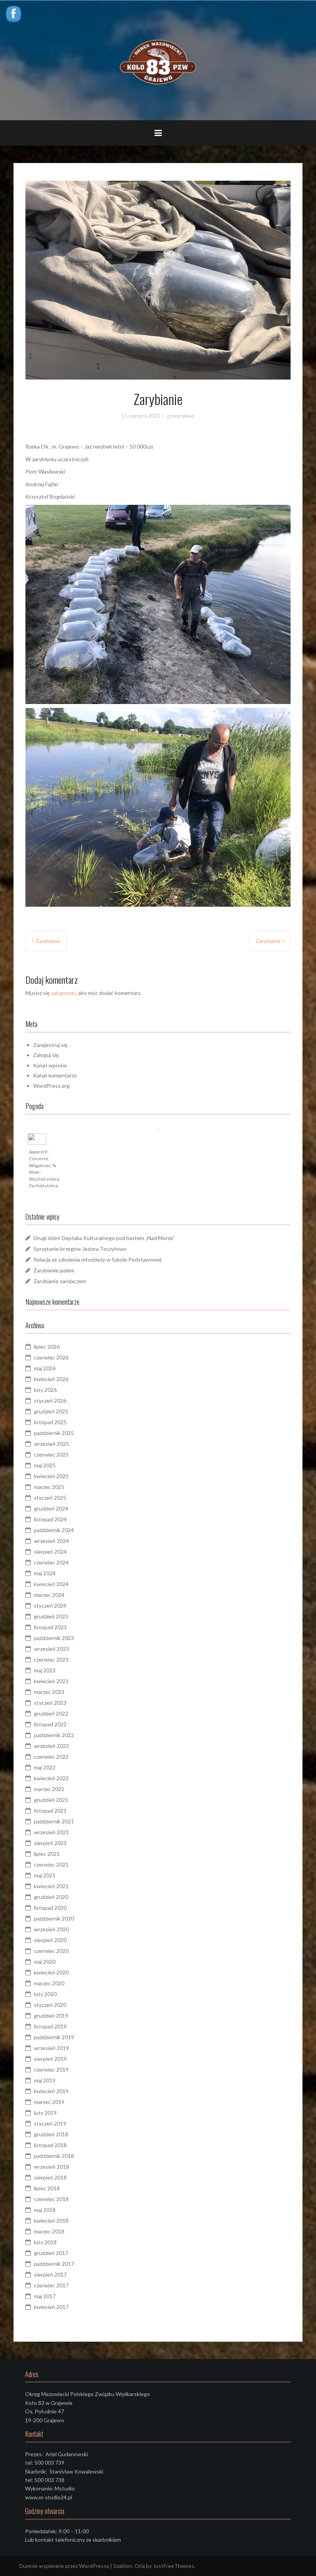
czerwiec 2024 (51, 1562)
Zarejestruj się (50, 1045)
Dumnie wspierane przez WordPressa (64, 2566)
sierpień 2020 (50, 1940)
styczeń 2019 (50, 2123)
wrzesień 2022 (51, 1746)
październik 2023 (54, 1638)
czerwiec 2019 (51, 2069)
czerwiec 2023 (51, 1659)
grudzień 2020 (51, 1897)
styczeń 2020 (50, 2005)
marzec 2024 (49, 1595)
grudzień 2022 (51, 1713)
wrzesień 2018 (51, 2167)
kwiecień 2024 (51, 1584)
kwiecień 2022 (51, 1778)
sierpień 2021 (50, 1843)
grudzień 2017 (51, 2253)
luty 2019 (45, 2113)
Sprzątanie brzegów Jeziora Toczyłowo (80, 1249)
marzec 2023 (49, 1692)
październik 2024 (54, 1530)
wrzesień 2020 (51, 1929)
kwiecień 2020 (51, 1972)
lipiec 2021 (47, 1854)
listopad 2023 (50, 1627)
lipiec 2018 (47, 2188)
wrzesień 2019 (51, 2048)
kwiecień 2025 (51, 1476)
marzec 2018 (49, 2231)
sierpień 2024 (50, 1552)
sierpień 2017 (50, 2274)
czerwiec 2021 (51, 1864)
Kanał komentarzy (55, 1075)
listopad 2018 (50, 2145)
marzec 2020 (49, 1983)
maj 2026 (45, 1368)
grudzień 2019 (51, 2016)
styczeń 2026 (50, 1401)
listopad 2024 (50, 1519)
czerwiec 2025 (51, 1454)
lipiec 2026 (47, 1347)
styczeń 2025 (50, 1498)
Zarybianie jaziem (54, 1270)
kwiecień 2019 (51, 2091)
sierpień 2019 (50, 2059)
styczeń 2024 (50, 1606)
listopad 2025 (50, 1422)
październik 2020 (54, 1918)
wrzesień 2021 (51, 1832)
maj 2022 (45, 1767)
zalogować (63, 993)
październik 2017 (54, 2264)
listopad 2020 (50, 1908)
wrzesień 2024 (51, 1541)
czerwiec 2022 (51, 1757)
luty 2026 (45, 1390)
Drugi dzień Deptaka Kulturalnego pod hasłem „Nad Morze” (104, 1238)
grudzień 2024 (51, 1508)
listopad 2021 (50, 1811)
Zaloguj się (46, 1055)
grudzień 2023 (51, 1616)
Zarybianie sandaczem (60, 1281)
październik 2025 (54, 1433)
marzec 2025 (49, 1487)
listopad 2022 (50, 1724)
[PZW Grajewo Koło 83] (158, 60)
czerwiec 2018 (51, 2199)
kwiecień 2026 (51, 1379)
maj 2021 (45, 1875)
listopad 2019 (50, 2026)
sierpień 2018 (50, 2177)
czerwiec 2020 (51, 1951)
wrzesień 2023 (51, 1649)
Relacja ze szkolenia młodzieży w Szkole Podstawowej (97, 1259)
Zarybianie (48, 941)
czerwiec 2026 (51, 1357)
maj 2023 (45, 1670)
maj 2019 (45, 2080)
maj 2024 (45, 1573)
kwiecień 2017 (51, 2307)
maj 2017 (45, 2296)
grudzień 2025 (51, 1411)
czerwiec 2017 (51, 2285)
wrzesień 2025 (51, 1444)
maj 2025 (45, 1465)
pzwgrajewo (181, 416)
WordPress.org (51, 1086)
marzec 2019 (49, 2102)
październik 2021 (54, 1821)
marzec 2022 (49, 1789)
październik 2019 (54, 2037)
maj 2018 (45, 2210)
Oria (140, 2566)
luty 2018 (45, 2242)
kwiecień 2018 (51, 2221)
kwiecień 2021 (51, 1886)
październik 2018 (54, 2156)
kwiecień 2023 (51, 1681)
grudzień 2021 (51, 1800)
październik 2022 (54, 1735)
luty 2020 (45, 1994)
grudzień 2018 (51, 2134)
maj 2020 (45, 1962)
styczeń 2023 (50, 1703)
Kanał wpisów (50, 1065)
